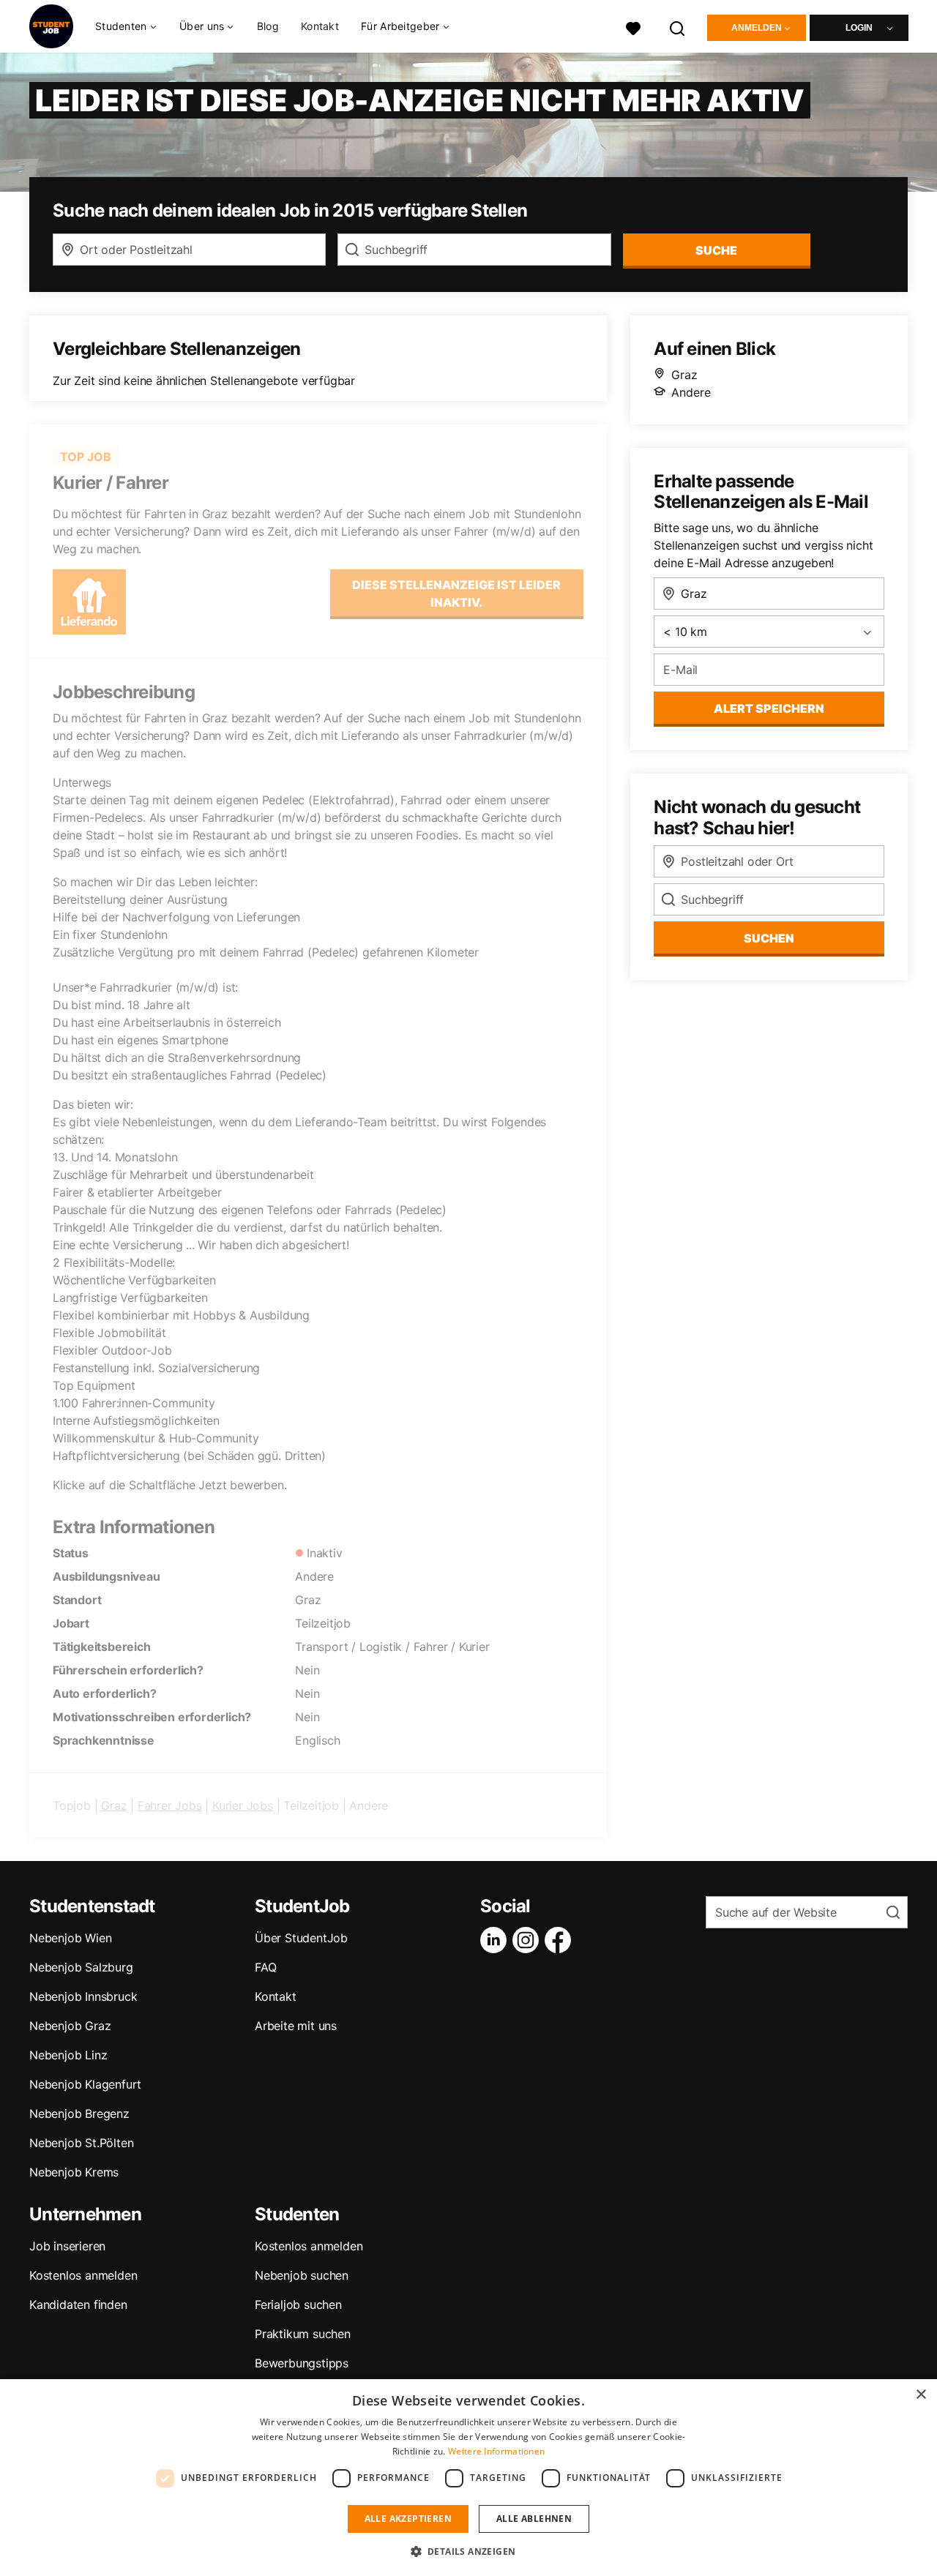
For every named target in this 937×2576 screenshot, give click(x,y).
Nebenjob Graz (70, 2026)
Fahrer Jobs (170, 1805)
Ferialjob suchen (298, 2304)
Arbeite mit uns (296, 2026)
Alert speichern (769, 708)
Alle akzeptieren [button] (408, 2519)
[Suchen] (678, 27)
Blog (268, 26)
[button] (469, 2551)
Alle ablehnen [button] (534, 2519)
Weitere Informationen (496, 2451)
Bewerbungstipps (302, 2363)
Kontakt (320, 26)
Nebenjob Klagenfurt (85, 2084)
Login (859, 28)
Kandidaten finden (78, 2304)
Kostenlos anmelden (83, 2275)
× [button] (921, 2395)
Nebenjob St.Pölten (81, 2143)
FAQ (265, 1967)
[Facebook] (561, 1940)
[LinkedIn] (496, 1940)
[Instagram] (529, 1940)
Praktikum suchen (303, 2334)
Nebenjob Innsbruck (83, 1996)
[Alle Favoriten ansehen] (633, 27)
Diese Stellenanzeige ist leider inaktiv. (456, 594)
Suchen (769, 938)
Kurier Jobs (243, 1805)
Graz (114, 1805)
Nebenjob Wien (70, 1938)
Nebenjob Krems (74, 2172)
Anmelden (757, 28)
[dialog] (468, 2478)
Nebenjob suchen (302, 2275)
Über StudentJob (301, 1938)
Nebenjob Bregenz (79, 2113)
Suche (716, 250)
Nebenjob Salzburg (81, 1967)
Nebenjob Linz (68, 2055)
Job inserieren (67, 2246)
